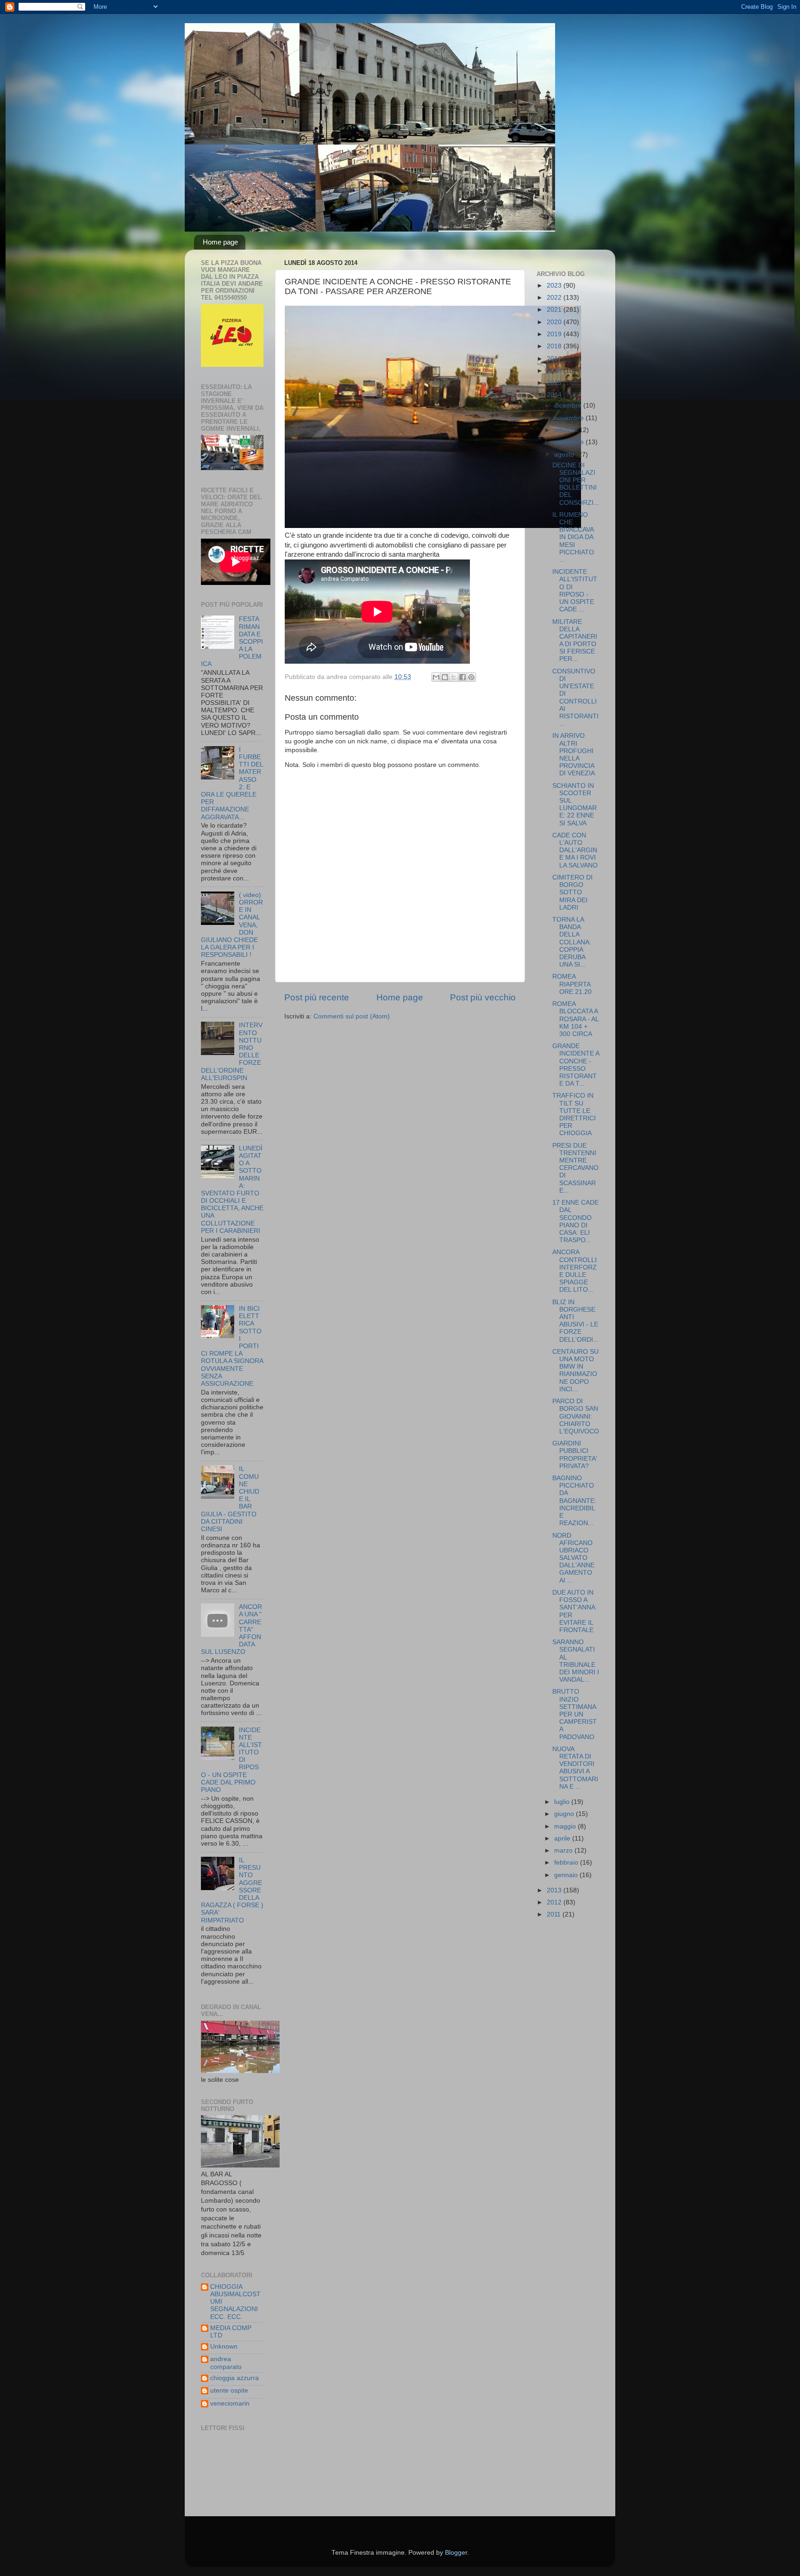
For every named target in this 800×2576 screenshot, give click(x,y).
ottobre (566, 430)
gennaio (567, 1875)
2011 (555, 1914)
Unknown (224, 2347)
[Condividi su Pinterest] (471, 677)
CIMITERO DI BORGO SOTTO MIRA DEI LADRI (572, 892)
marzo (564, 1850)
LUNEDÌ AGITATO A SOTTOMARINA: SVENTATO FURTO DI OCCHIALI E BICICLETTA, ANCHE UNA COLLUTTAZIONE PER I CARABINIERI (232, 1190)
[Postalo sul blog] (445, 677)
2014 (555, 395)
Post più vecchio (483, 997)
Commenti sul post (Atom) (352, 1016)
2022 (555, 298)
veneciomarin (230, 2403)
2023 (555, 286)
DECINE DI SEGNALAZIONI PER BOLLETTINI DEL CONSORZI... (576, 484)
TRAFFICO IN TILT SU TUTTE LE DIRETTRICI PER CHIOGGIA (574, 1114)
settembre (570, 442)
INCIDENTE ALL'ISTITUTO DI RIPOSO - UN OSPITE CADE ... (575, 591)
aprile (563, 1838)
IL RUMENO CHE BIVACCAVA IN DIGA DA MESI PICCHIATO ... (573, 537)
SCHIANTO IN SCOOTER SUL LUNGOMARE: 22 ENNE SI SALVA (575, 804)
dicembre (569, 405)
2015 (555, 383)
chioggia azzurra (234, 2378)
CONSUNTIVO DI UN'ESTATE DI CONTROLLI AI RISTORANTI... (575, 697)
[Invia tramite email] (436, 677)
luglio (563, 1802)
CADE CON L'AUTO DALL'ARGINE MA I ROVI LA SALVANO (575, 850)
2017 (555, 359)
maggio (566, 1826)
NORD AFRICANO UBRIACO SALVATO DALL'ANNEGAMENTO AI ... (573, 1558)
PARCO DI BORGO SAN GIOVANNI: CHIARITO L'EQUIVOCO (576, 1416)
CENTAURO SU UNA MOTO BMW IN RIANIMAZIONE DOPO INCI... (575, 1370)
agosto (565, 455)
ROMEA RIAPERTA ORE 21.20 (572, 984)
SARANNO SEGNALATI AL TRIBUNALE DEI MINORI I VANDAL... (576, 1661)
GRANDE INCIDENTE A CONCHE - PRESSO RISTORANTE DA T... (576, 1065)
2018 (555, 346)
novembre (570, 418)
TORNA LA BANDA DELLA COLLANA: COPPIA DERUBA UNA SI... (572, 942)
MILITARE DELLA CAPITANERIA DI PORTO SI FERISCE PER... (575, 641)
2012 (555, 1902)
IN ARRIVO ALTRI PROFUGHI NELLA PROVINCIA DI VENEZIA (574, 754)
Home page (220, 242)
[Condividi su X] (454, 677)
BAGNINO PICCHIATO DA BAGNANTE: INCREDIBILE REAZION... (574, 1501)
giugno (565, 1814)
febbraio (567, 1863)
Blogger (456, 2553)
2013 (555, 1890)
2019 (555, 334)
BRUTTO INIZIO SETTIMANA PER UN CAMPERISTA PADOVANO (575, 1714)
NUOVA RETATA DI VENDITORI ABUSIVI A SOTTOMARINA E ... (575, 1768)
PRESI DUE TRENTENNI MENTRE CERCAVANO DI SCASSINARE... (575, 1168)
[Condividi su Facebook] (462, 677)
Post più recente (317, 997)
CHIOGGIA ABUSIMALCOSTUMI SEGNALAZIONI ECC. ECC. (235, 2302)
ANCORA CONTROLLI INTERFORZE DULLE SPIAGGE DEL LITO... (575, 1271)
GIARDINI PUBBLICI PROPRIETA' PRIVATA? (575, 1455)
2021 (555, 310)
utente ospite (229, 2391)
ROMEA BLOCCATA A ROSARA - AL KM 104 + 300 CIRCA (575, 1019)
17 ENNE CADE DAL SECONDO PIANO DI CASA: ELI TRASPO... (575, 1221)
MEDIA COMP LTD (231, 2332)
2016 (555, 371)
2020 (555, 322)
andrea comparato (226, 2363)
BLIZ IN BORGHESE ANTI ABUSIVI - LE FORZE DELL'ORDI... (575, 1321)
